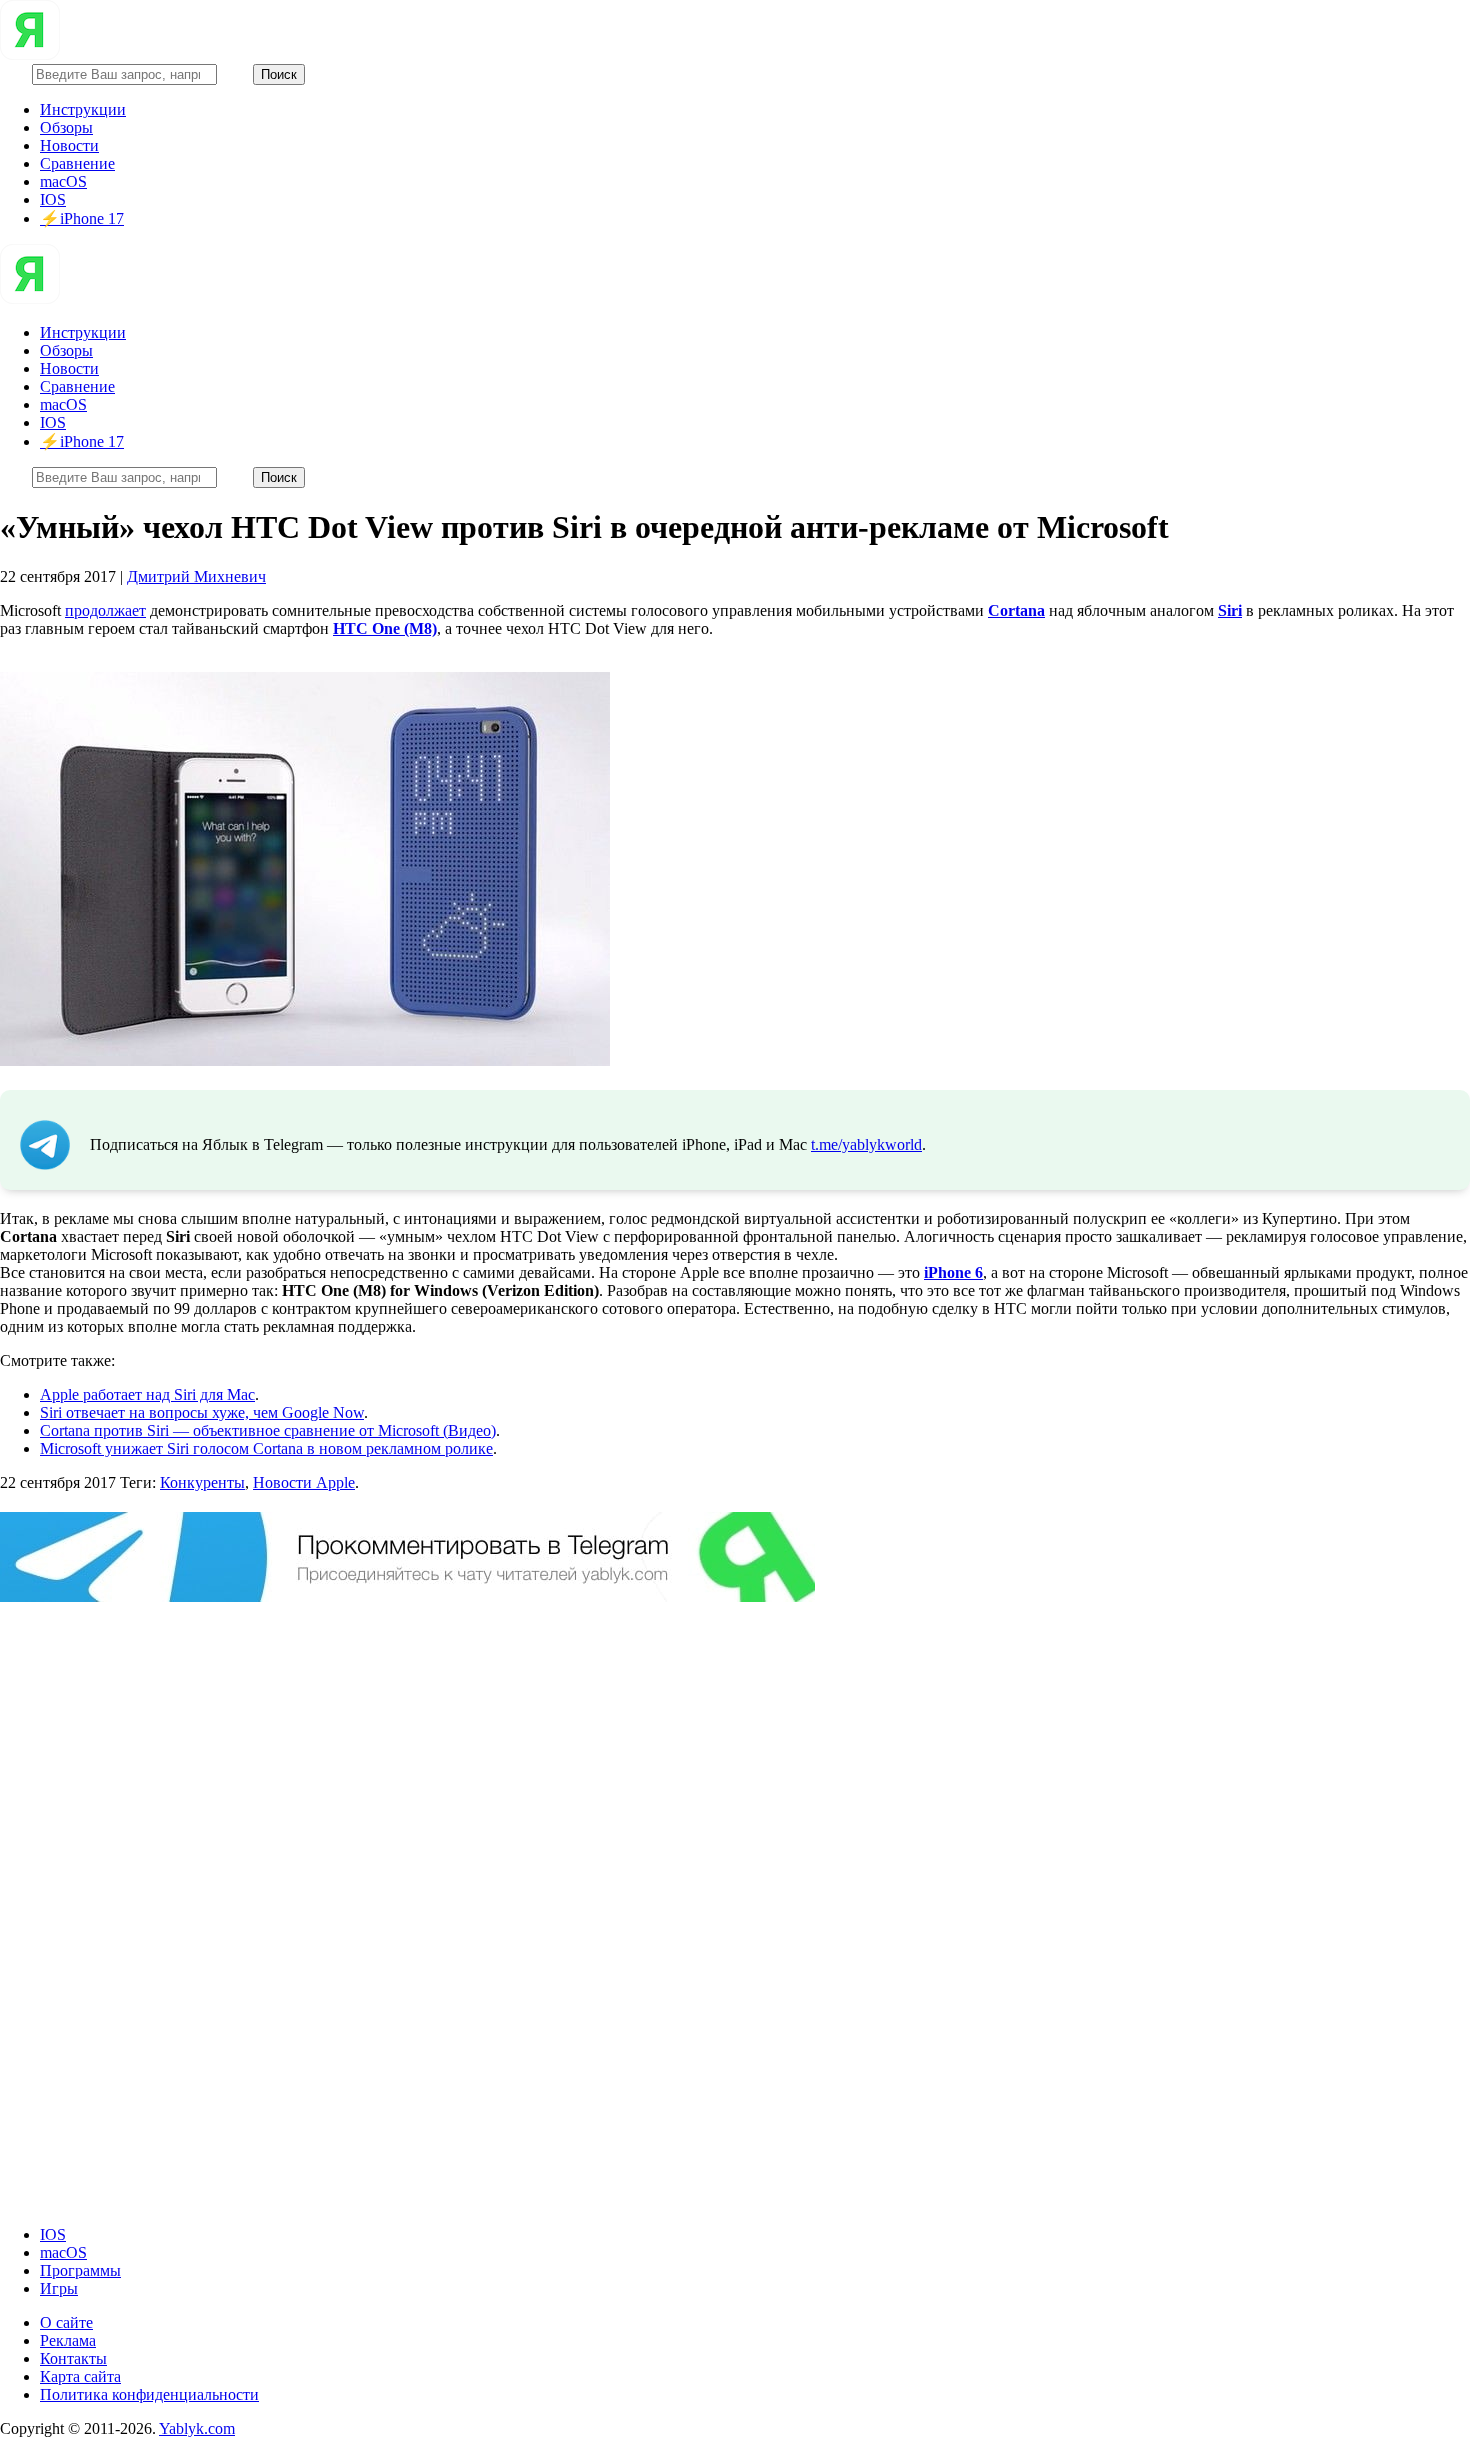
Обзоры (66, 127)
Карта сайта (80, 2376)
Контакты (73, 2358)
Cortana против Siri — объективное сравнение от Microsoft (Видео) (268, 1430)
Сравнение (77, 163)
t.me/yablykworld (866, 1144)
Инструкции (83, 109)
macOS (63, 181)
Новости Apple (304, 1482)
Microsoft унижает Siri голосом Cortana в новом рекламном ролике (266, 1448)
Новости (69, 145)
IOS (53, 199)
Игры (59, 2288)
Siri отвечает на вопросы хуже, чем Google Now (202, 1412)
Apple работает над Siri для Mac (147, 1394)
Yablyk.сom (197, 2428)
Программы (80, 2270)
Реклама (68, 2340)
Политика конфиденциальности (149, 2394)
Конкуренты (202, 1482)
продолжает (105, 610)
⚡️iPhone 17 (82, 218)
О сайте (66, 2322)
